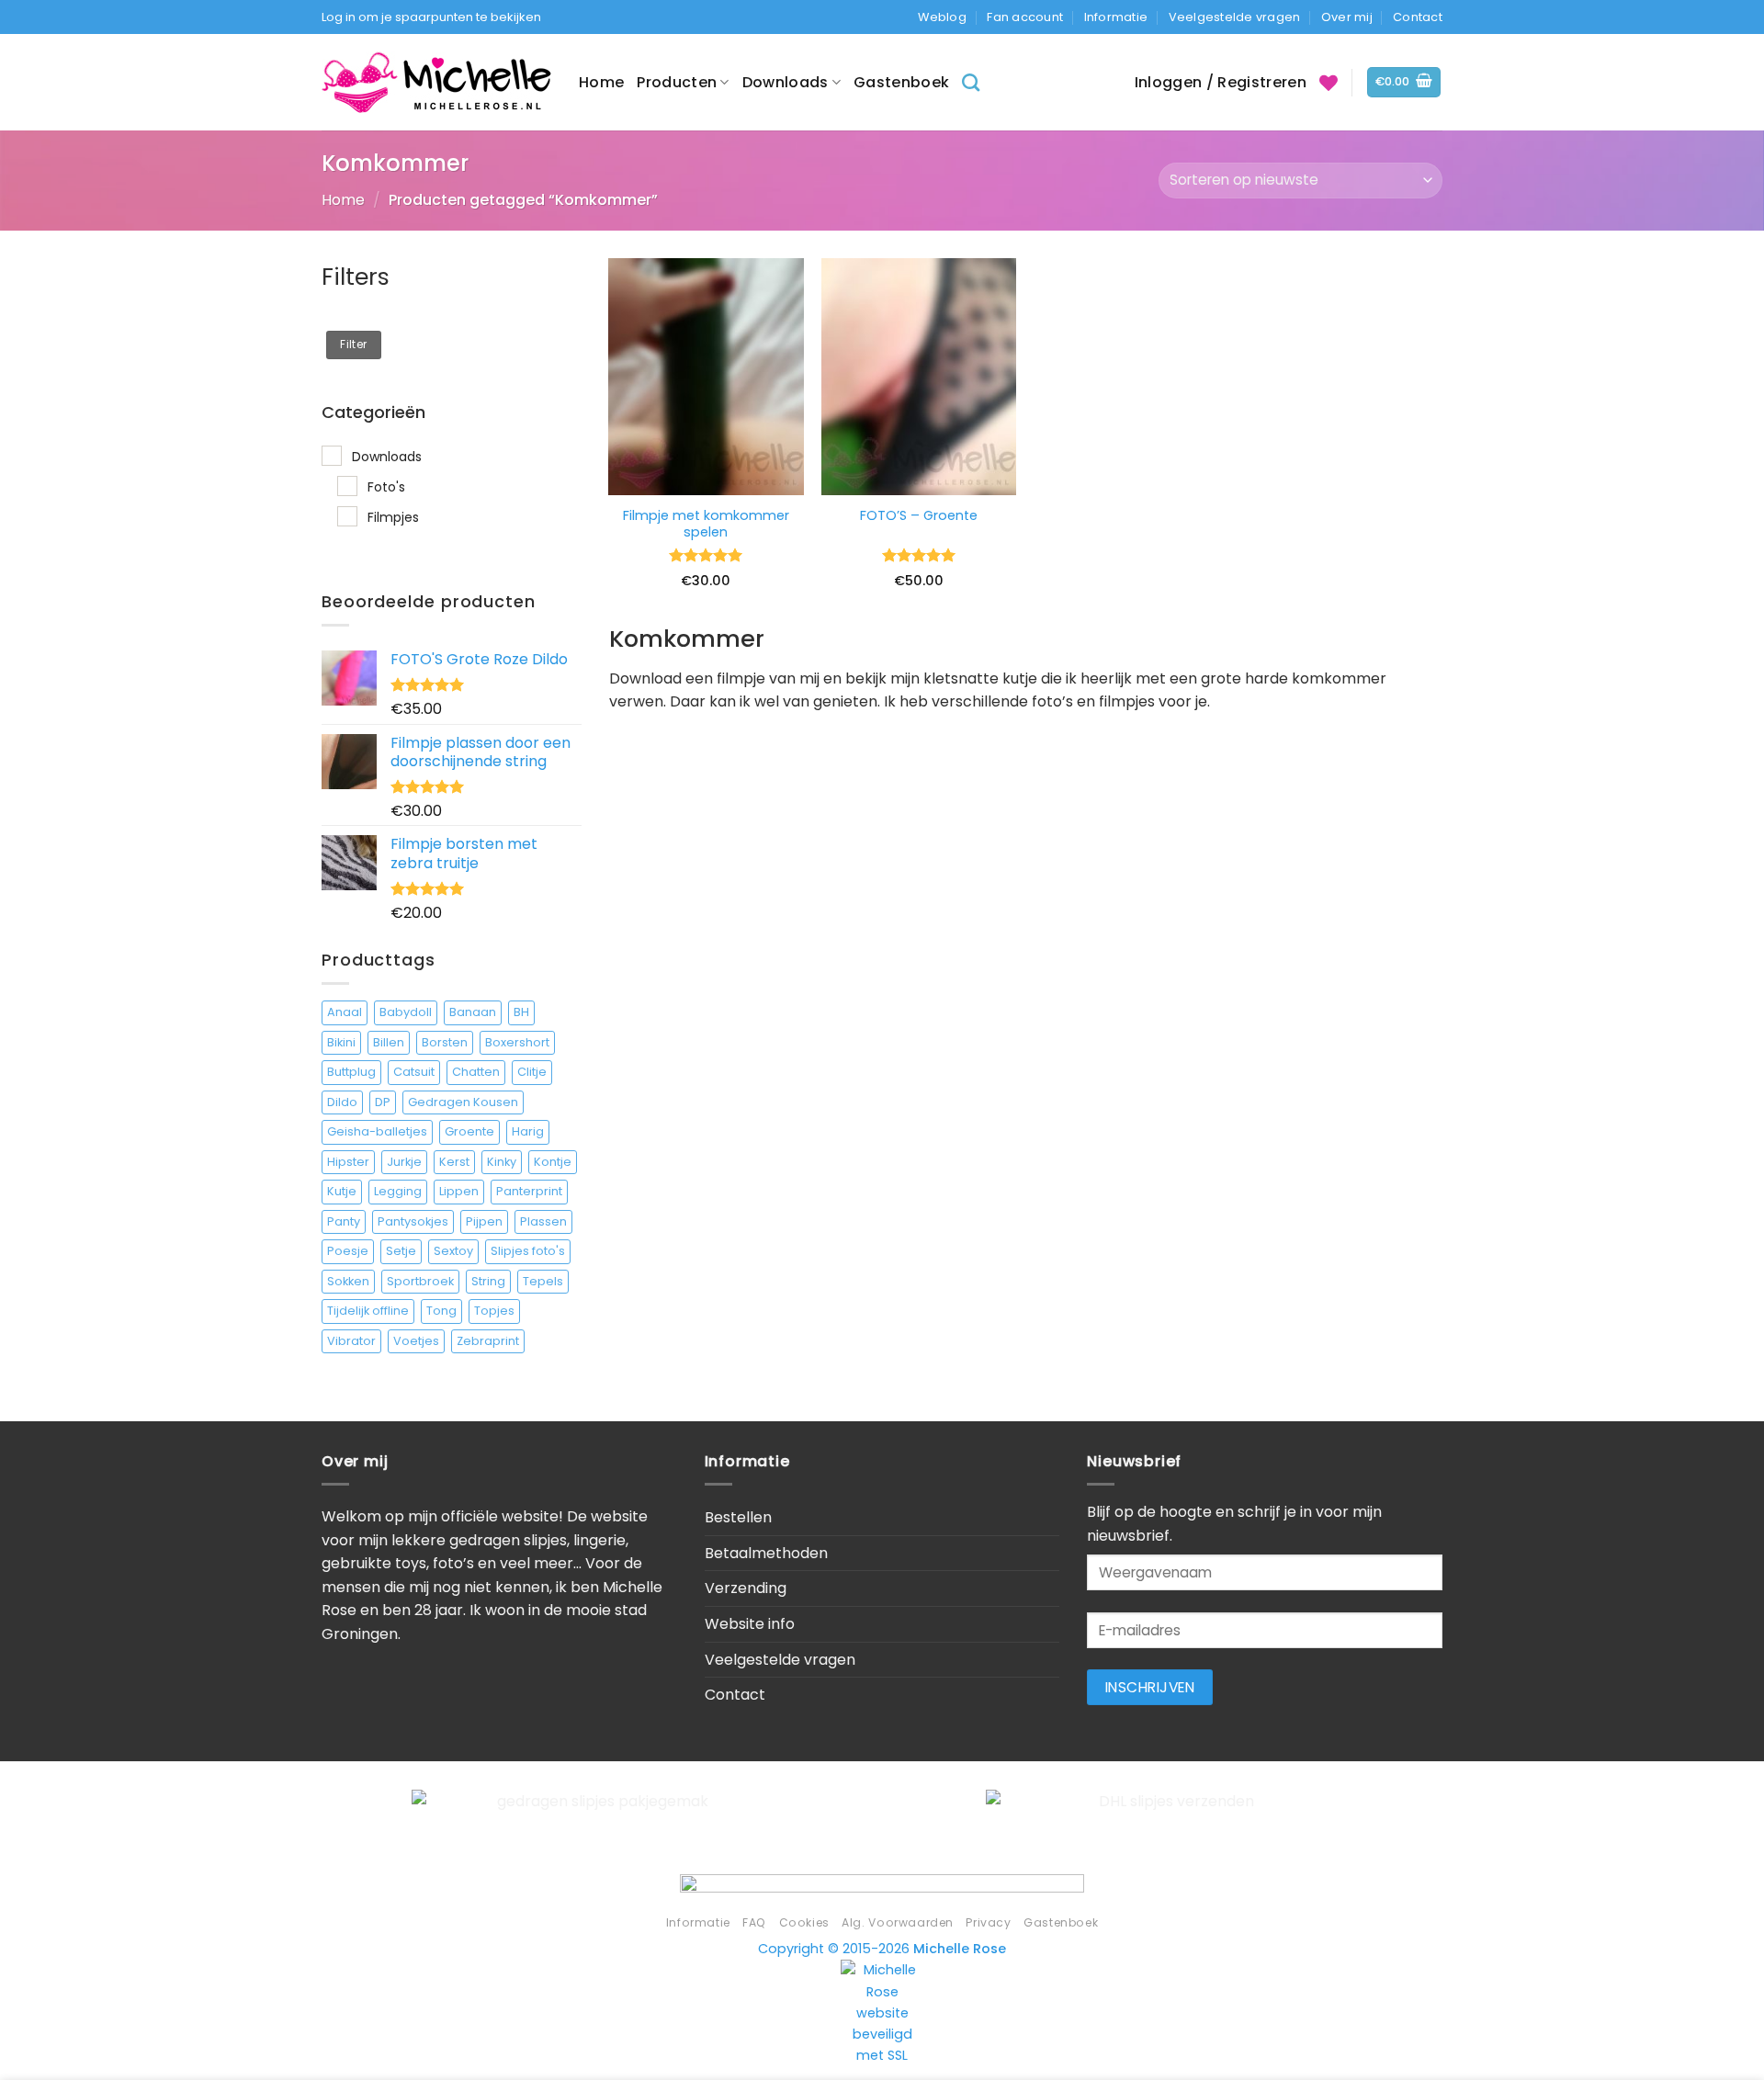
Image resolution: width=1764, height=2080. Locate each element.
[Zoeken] (971, 82)
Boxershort (517, 1042)
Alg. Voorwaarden (898, 1922)
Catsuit (414, 1072)
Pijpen (484, 1221)
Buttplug (351, 1072)
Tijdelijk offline (368, 1311)
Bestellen (738, 1517)
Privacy (988, 1922)
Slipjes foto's (528, 1251)
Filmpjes (393, 517)
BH (521, 1012)
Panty (344, 1221)
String (488, 1281)
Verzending (746, 1588)
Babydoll (406, 1012)
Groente (469, 1131)
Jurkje (404, 1162)
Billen (389, 1042)
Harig (528, 1131)
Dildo (342, 1102)
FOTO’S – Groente (919, 516)
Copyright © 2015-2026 (882, 1949)
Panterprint (529, 1191)
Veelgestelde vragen (1235, 17)
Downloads (786, 82)
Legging (398, 1191)
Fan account (1025, 17)
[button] (1404, 82)
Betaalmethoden (766, 1553)
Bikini (341, 1042)
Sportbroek (420, 1281)
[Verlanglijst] (1329, 83)
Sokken (348, 1281)
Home (601, 82)
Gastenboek (901, 82)
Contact (1418, 17)
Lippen (459, 1191)
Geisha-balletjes (377, 1131)
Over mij (1347, 17)
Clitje (532, 1072)
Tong (441, 1311)
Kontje (553, 1162)
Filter (353, 345)
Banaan (473, 1012)
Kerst (454, 1162)
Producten (677, 82)
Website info (750, 1624)
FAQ (754, 1922)
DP (383, 1102)
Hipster (348, 1162)
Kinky (502, 1162)
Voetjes (416, 1341)
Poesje (348, 1251)
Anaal (345, 1012)
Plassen (543, 1221)
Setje (401, 1251)
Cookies (804, 1922)
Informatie (1116, 17)
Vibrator (351, 1341)
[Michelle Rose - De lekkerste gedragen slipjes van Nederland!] (436, 82)
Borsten (445, 1042)
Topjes (494, 1311)
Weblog (942, 17)
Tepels (543, 1281)
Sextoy (453, 1251)
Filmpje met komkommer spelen (706, 524)
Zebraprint (488, 1341)
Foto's (386, 487)
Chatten (476, 1072)
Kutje (342, 1191)
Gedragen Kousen (463, 1102)
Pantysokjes (413, 1221)
